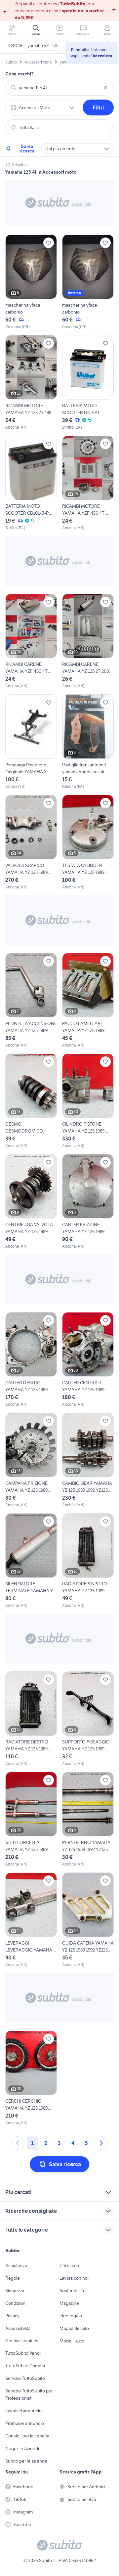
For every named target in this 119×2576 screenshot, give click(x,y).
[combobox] (59, 88)
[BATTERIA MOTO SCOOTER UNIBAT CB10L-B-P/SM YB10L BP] (88, 383)
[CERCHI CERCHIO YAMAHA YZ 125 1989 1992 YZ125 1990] (31, 2078)
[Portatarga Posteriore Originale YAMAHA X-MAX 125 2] (31, 742)
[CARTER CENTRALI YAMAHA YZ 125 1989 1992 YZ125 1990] (88, 1360)
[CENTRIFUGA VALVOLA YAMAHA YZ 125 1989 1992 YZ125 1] (31, 1202)
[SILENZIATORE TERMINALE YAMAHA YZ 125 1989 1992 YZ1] (31, 1561)
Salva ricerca (27, 149)
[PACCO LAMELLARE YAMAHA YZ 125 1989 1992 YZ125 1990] (88, 1001)
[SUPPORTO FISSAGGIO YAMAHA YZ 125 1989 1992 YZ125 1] (88, 1719)
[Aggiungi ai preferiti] (49, 243)
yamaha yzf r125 (43, 45)
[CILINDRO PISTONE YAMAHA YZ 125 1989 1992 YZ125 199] (88, 1101)
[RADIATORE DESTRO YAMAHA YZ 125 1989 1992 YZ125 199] (31, 1719)
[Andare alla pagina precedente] (18, 2143)
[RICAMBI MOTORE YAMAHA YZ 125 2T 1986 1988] (31, 383)
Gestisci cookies (22, 2340)
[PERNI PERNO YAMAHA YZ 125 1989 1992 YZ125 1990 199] (88, 1820)
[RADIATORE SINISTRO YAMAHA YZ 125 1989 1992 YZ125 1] (88, 1561)
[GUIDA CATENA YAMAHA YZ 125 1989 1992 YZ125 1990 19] (88, 1920)
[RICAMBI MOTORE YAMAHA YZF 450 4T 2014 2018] (88, 483)
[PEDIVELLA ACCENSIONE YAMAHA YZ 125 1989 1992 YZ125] (31, 1001)
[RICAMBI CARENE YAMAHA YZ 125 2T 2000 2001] (88, 641)
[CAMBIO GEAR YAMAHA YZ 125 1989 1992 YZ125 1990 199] (88, 1460)
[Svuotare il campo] (105, 88)
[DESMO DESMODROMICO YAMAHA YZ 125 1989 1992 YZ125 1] (31, 1101)
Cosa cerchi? (20, 74)
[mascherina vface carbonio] (31, 282)
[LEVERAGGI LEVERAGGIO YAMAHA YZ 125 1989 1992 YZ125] (31, 1920)
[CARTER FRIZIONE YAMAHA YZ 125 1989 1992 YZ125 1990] (88, 1202)
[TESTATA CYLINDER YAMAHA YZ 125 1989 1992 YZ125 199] (88, 842)
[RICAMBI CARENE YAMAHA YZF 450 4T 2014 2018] (31, 641)
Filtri (98, 107)
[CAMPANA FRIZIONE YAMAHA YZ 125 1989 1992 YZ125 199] (31, 1460)
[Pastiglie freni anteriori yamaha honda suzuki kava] (88, 742)
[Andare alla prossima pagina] (101, 2143)
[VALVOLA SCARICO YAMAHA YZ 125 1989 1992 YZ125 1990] (31, 842)
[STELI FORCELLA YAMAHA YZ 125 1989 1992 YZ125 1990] (31, 1820)
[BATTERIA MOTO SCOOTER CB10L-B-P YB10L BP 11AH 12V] (31, 483)
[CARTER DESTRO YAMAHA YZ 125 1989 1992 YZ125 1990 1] (31, 1360)
